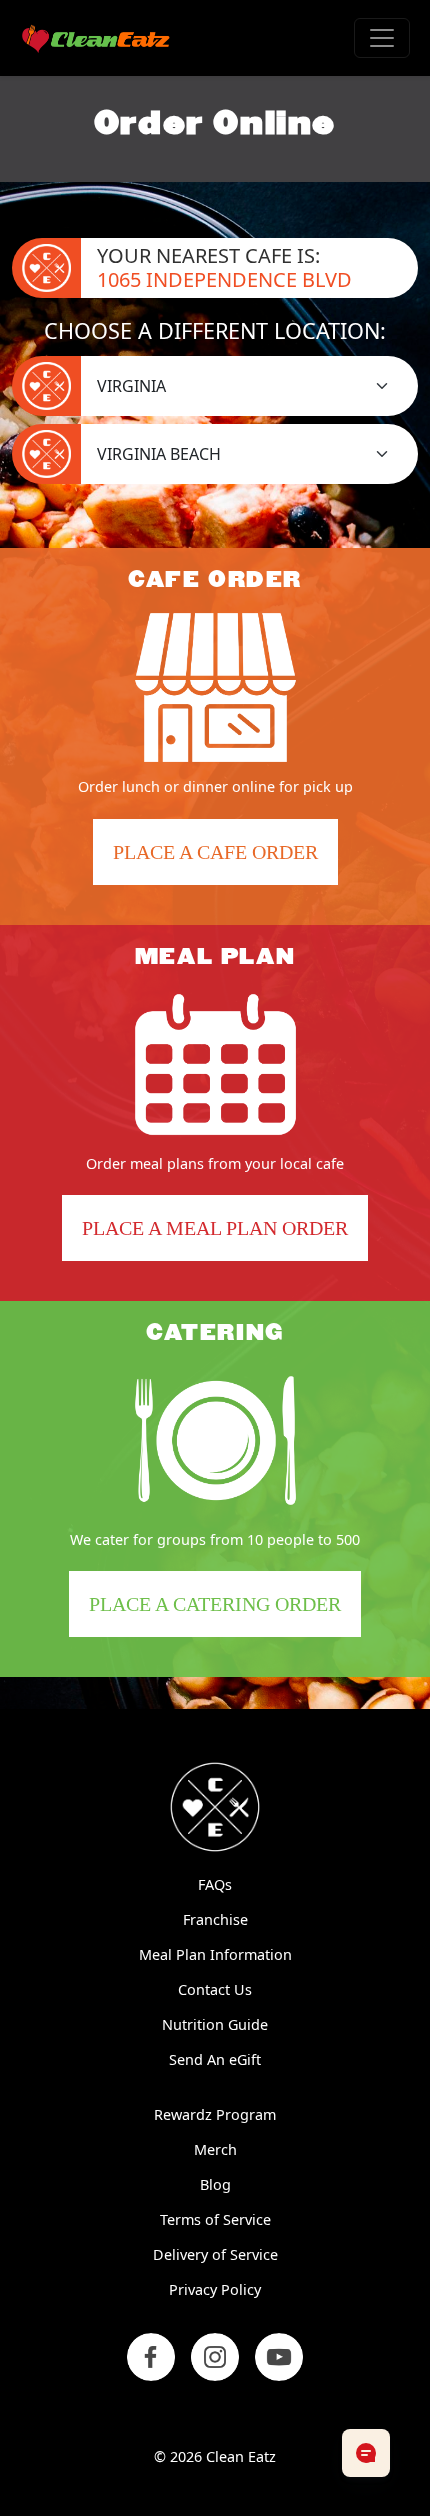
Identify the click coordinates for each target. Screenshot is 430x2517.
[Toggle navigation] (382, 38)
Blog (215, 2184)
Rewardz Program (215, 2114)
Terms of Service (215, 2219)
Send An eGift (215, 2059)
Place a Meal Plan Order (215, 1228)
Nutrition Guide (215, 2024)
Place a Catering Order (225, 1614)
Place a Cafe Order (225, 862)
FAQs (215, 1884)
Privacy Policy (215, 2289)
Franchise (215, 1919)
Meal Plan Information (215, 1954)
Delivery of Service (215, 2254)
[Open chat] (366, 2453)
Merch (215, 2149)
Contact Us (215, 1989)
